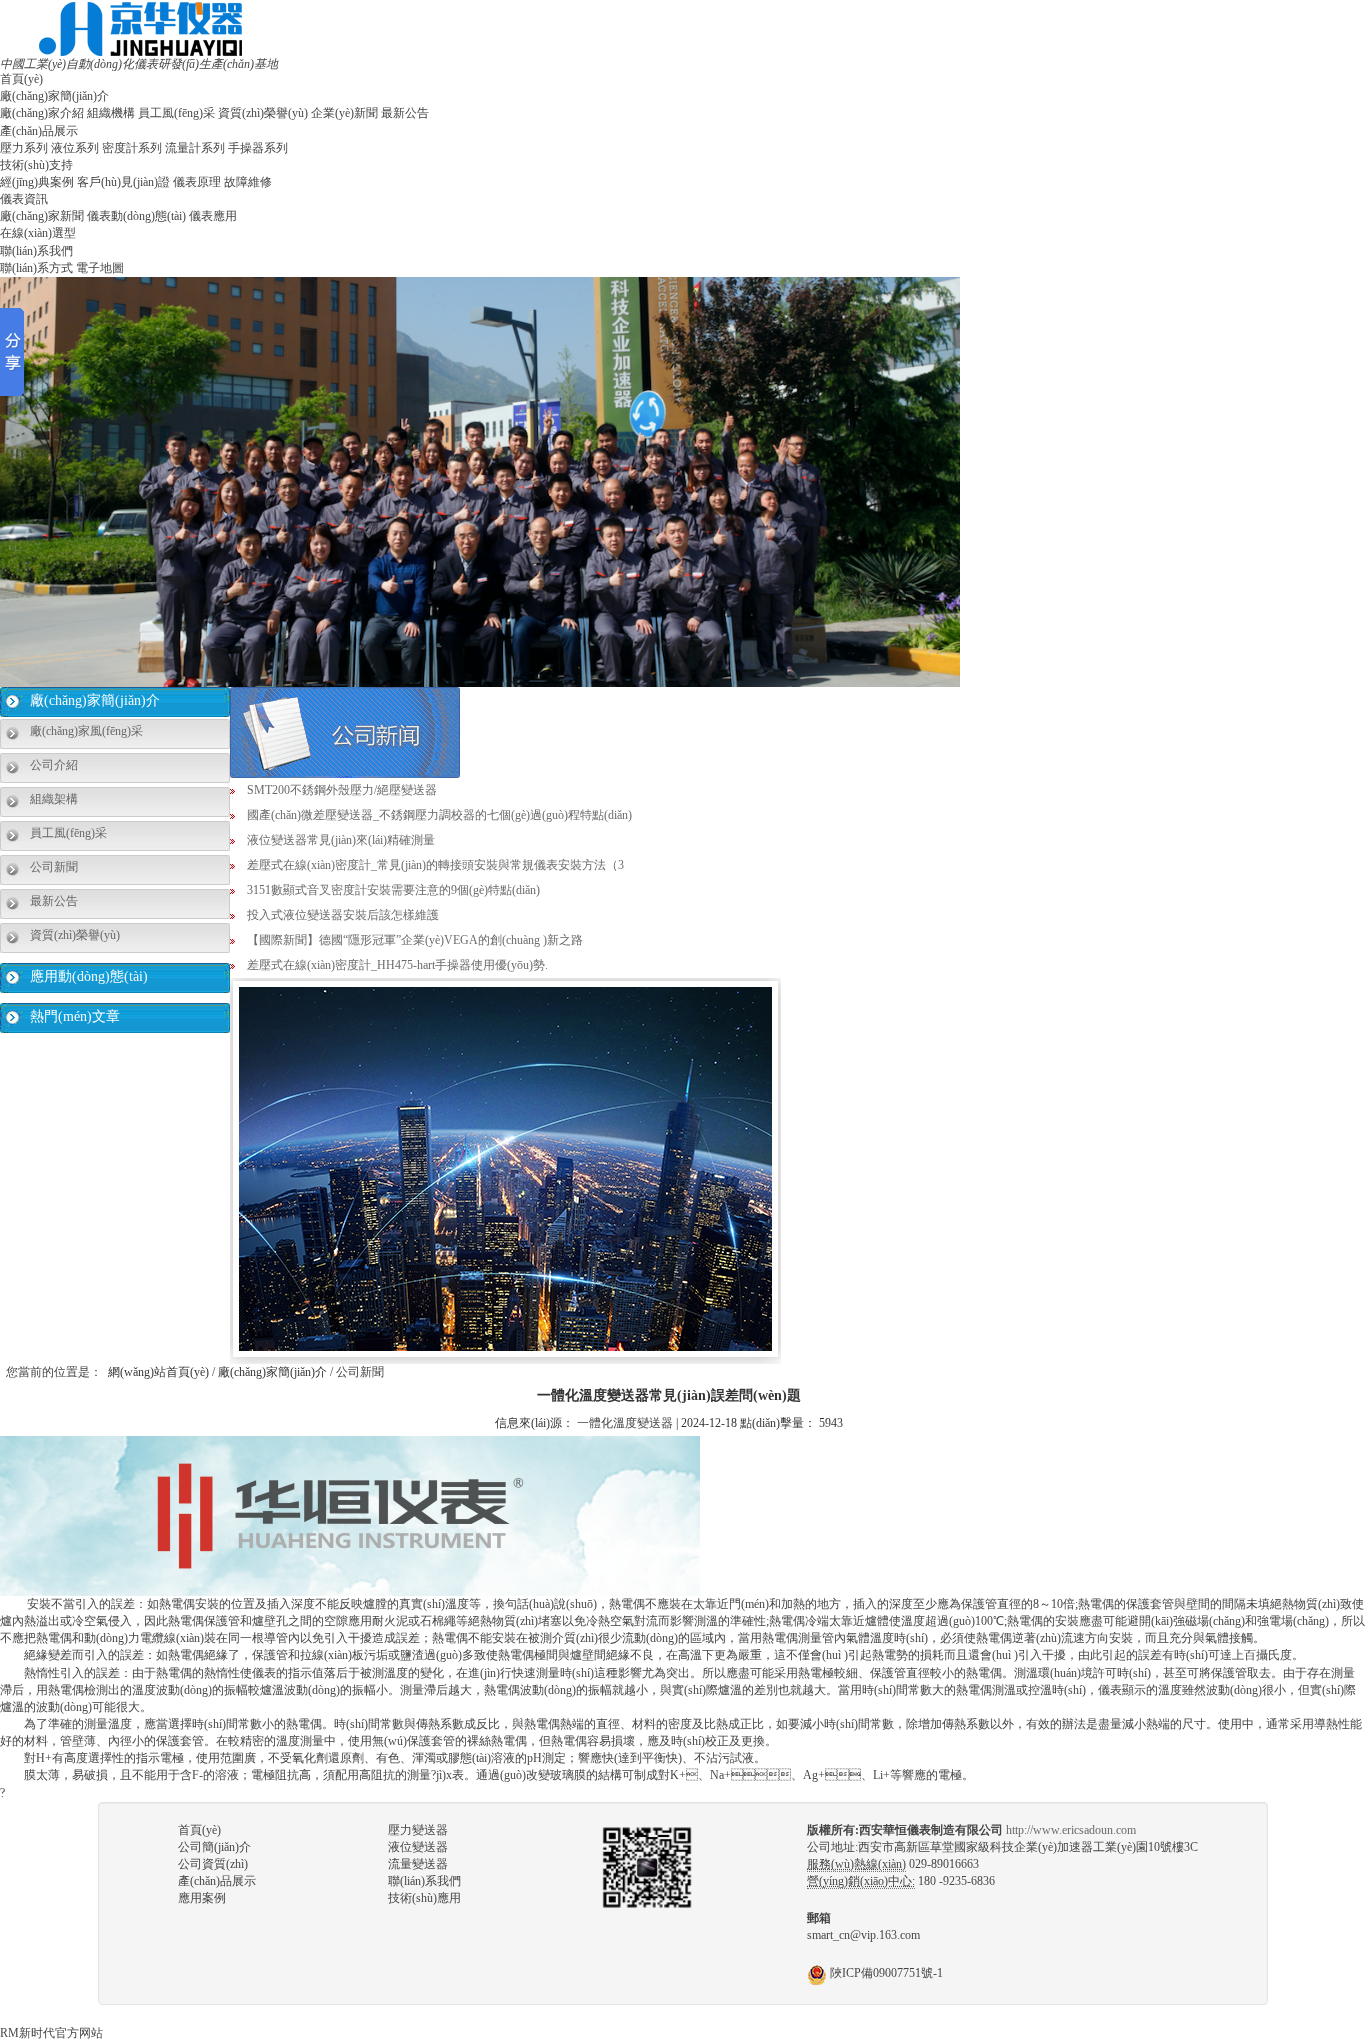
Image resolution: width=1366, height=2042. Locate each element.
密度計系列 (132, 148)
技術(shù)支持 (36, 165)
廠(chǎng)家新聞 (42, 216)
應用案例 (202, 1898)
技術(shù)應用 (424, 1898)
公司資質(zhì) (213, 1864)
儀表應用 (213, 216)
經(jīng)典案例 (37, 182)
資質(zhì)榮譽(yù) (263, 113)
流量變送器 (418, 1864)
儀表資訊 (24, 199)
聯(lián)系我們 (36, 251)
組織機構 (111, 113)
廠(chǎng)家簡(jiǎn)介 (54, 96)
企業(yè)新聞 (344, 113)
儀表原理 (197, 182)
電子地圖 (100, 268)
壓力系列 (24, 148)
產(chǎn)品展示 (39, 131)
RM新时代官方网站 (51, 2033)
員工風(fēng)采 (176, 113)
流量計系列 (195, 148)
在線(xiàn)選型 (38, 233)
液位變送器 (418, 1847)
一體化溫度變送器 (625, 1423)
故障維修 (248, 182)
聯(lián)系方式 (36, 268)
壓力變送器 (418, 1830)
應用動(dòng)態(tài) (89, 976)
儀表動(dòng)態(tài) (136, 216)
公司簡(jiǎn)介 (214, 1847)
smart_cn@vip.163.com (863, 1935)
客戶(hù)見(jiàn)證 (123, 182)
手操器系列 (258, 148)
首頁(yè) (21, 79)
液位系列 (75, 148)
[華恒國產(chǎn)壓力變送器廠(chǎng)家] (140, 28)
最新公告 (405, 113)
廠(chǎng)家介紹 (42, 113)
